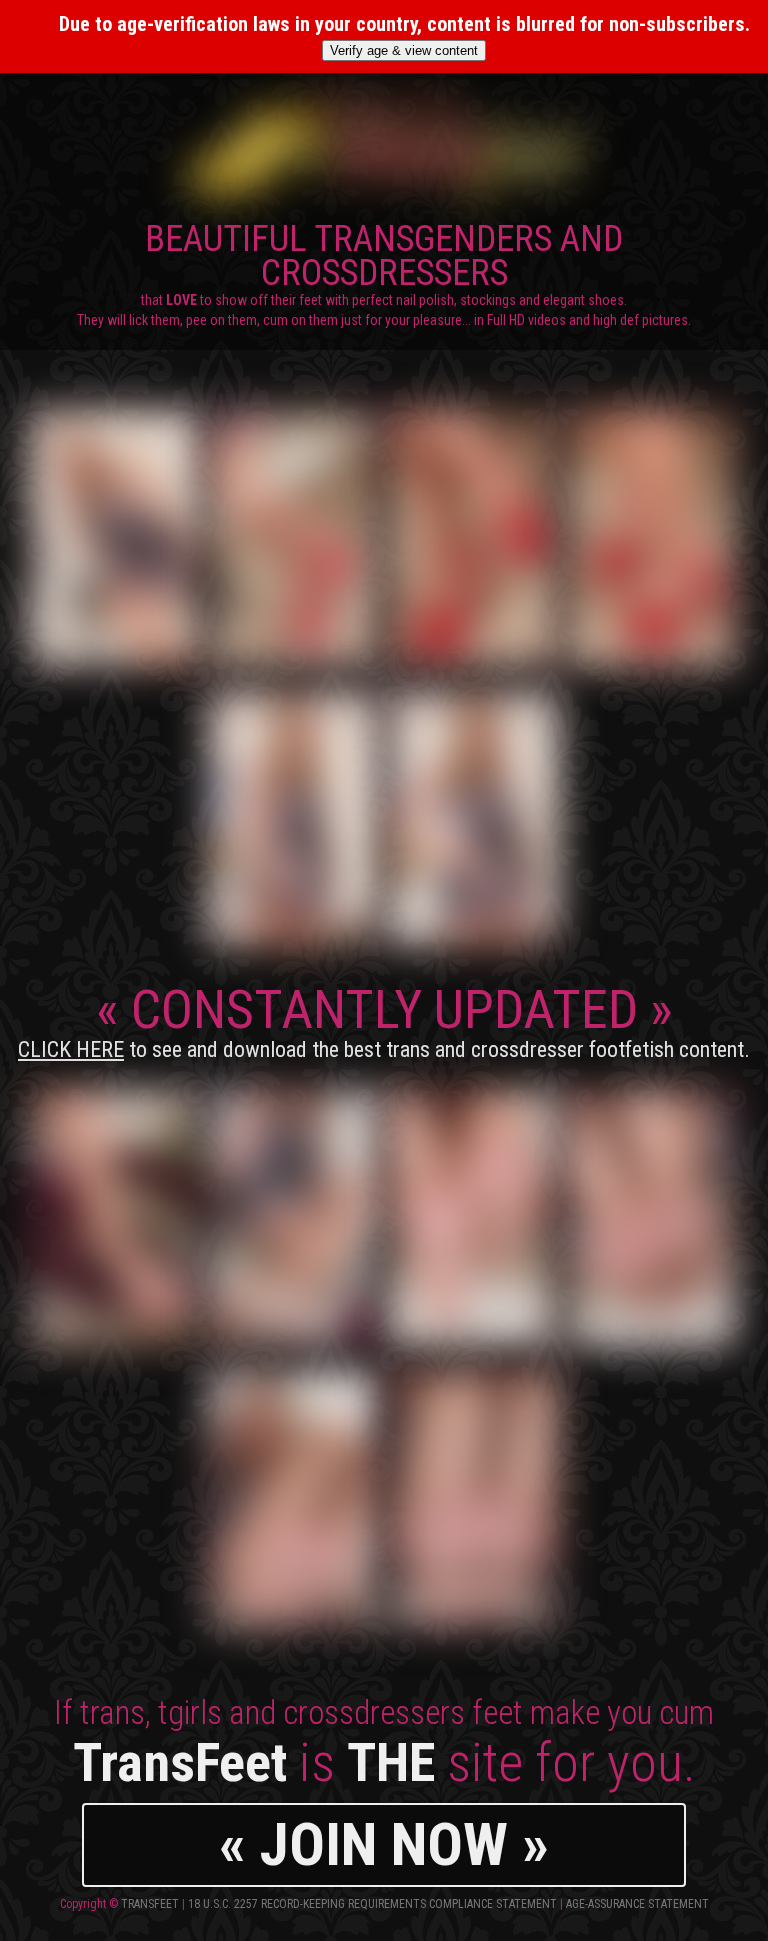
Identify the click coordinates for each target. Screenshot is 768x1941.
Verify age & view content (404, 50)
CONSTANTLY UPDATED (384, 1020)
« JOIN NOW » (384, 1844)
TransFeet (150, 1904)
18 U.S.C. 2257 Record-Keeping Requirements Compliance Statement (372, 1904)
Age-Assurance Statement (637, 1904)
